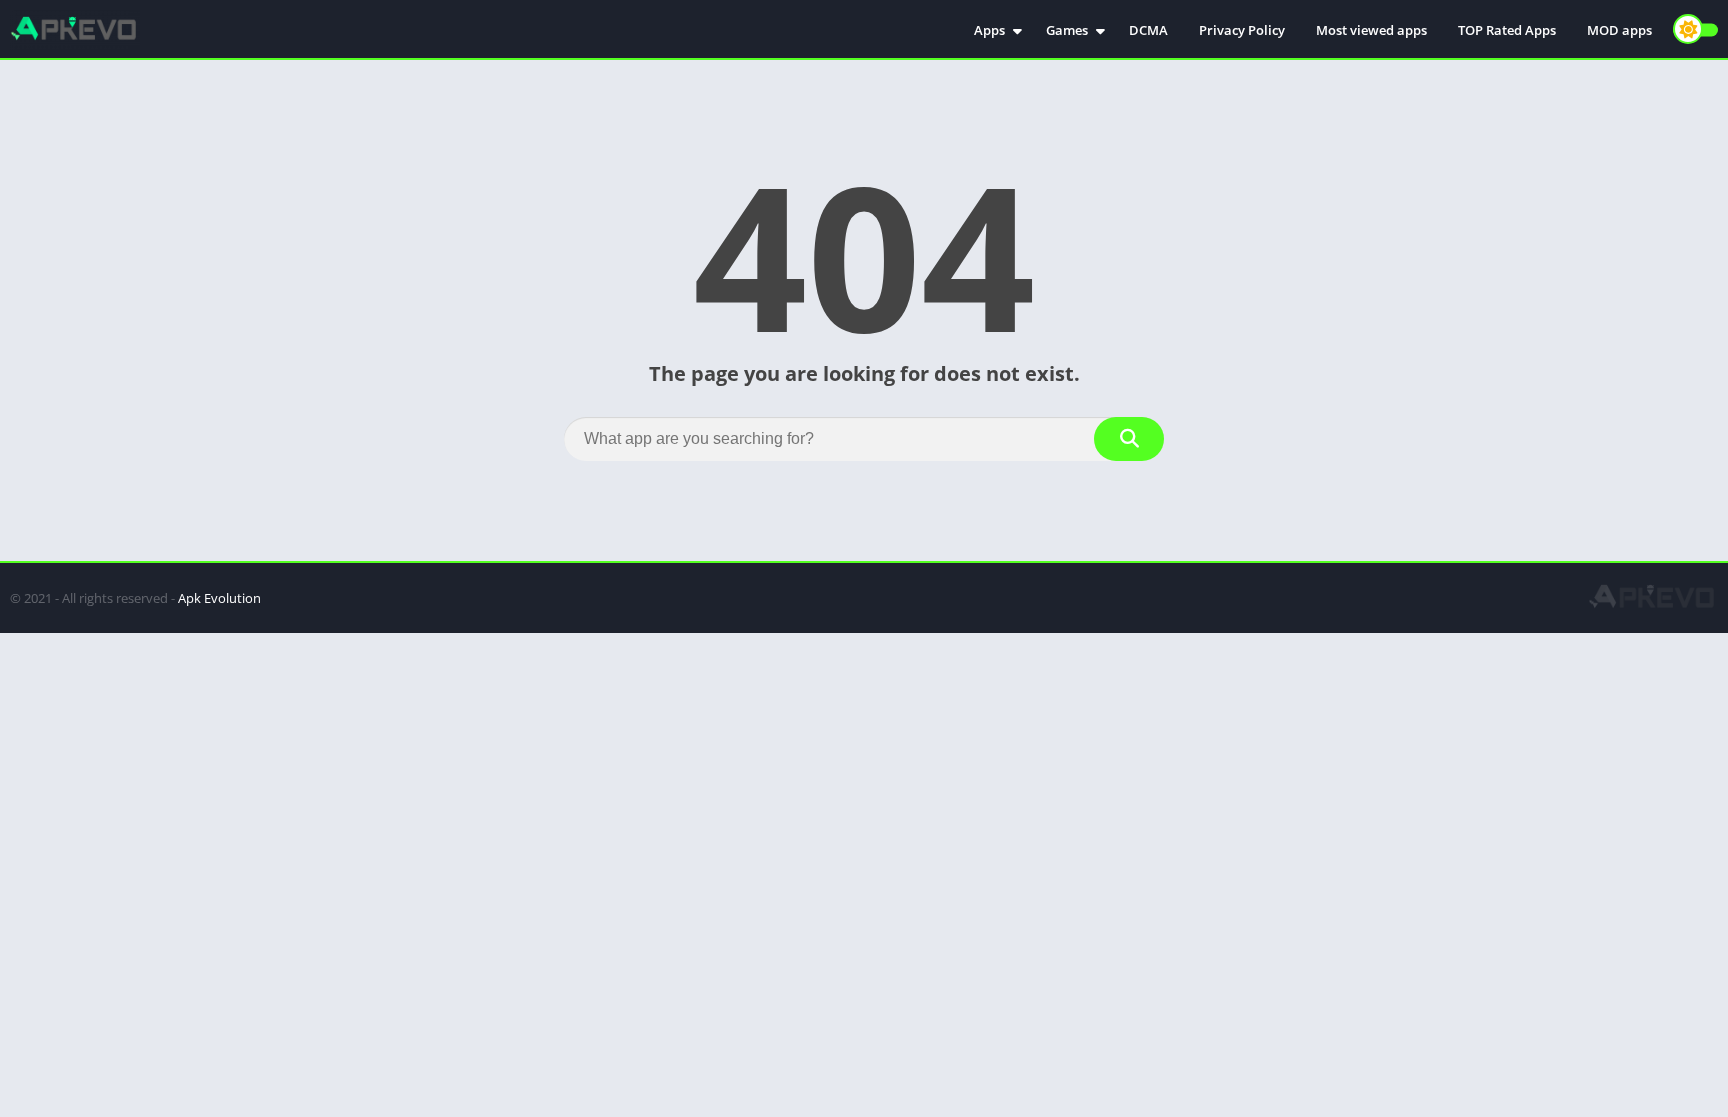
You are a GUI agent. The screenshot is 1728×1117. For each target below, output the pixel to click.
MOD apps (1619, 30)
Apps (989, 30)
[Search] (1129, 439)
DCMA (1148, 30)
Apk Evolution (219, 598)
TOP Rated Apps (1507, 30)
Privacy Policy (1242, 30)
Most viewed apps (1371, 30)
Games (1067, 30)
